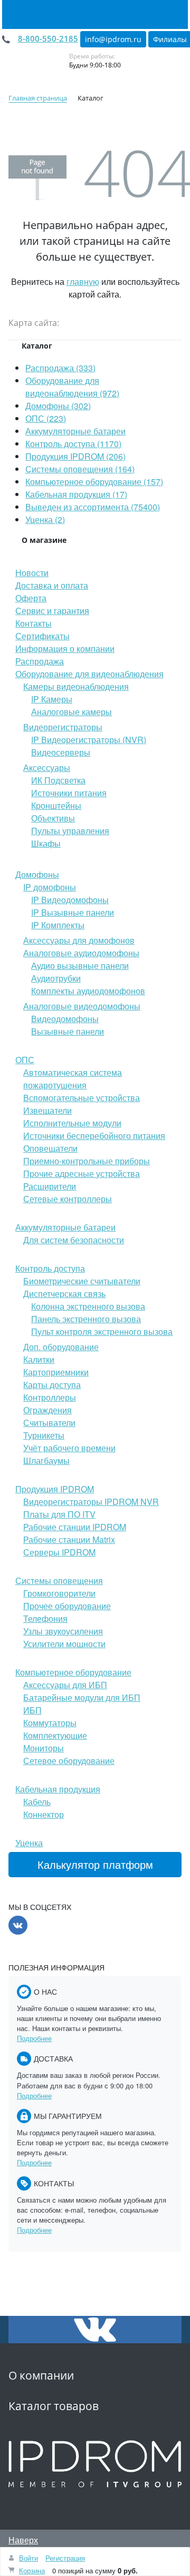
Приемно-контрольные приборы (87, 1161)
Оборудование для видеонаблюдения (89, 674)
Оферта (31, 598)
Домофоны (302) (58, 406)
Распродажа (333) (60, 368)
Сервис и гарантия (52, 611)
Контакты (34, 623)
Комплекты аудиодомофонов (88, 991)
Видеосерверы (61, 752)
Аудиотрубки (56, 978)
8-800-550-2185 (48, 38)
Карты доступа (52, 1385)
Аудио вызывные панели (80, 965)
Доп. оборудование (61, 1347)
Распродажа (40, 661)
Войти (28, 2558)
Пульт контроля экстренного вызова (102, 1331)
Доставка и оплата (52, 585)
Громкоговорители (59, 1593)
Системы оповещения (59, 1581)
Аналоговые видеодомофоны (82, 1006)
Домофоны (37, 874)
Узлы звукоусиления (63, 1631)
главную (83, 281)
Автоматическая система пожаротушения (73, 1079)
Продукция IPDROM (55, 1489)
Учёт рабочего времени (69, 1448)
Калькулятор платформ (95, 1864)
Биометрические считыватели (82, 1281)
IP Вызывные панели (73, 912)
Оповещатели (50, 1148)
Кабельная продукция (58, 1789)
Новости (32, 573)
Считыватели (49, 1423)
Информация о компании (65, 648)
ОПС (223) (46, 418)
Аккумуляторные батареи (75, 431)
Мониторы (44, 1748)
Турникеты (44, 1435)
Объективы (53, 818)
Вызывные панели (68, 1031)
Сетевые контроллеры (68, 1199)
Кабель (37, 1802)
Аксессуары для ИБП (65, 1685)
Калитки (39, 1359)
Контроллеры (50, 1397)
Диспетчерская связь (64, 1294)
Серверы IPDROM (59, 1552)
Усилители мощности (64, 1644)
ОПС (25, 1060)
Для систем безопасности (74, 1240)
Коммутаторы (50, 1723)
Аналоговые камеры (72, 712)
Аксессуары (47, 767)
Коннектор (44, 1814)
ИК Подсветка (58, 780)
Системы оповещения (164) (80, 469)
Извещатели (47, 1110)
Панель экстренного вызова (86, 1319)
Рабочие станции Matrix (69, 1539)
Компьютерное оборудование (73, 1672)
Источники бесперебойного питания (94, 1136)
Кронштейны (56, 805)
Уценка (29, 1843)
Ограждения (47, 1410)
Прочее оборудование (67, 1606)
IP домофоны (50, 887)
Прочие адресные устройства (82, 1173)
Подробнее (34, 2038)
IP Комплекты (58, 925)
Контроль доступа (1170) (73, 444)
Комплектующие (55, 1735)
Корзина (32, 2570)
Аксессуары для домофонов (79, 940)
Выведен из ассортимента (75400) (93, 507)
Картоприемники (56, 1372)
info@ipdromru (113, 39)
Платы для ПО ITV (59, 1514)
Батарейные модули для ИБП (82, 1697)
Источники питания (69, 793)
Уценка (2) (45, 519)
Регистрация (65, 2558)
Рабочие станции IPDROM (75, 1527)
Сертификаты (42, 636)
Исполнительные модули (72, 1123)
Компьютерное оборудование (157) (94, 482)
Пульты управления (70, 831)
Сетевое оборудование (69, 1761)
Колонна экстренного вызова (88, 1306)
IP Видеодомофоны (70, 900)
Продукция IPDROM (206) (75, 456)
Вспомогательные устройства (82, 1098)
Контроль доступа (50, 1268)
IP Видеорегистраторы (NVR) (89, 740)
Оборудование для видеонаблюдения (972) (72, 387)
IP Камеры (52, 699)
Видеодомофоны (65, 1019)
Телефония (45, 1618)
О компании (41, 2375)
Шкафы (46, 843)
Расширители (50, 1186)
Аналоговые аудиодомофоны (81, 953)
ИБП (32, 1710)
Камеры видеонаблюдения (76, 686)
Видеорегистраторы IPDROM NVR (91, 1502)
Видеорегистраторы (63, 727)
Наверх (23, 2540)
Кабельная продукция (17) (76, 494)
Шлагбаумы (46, 1460)
